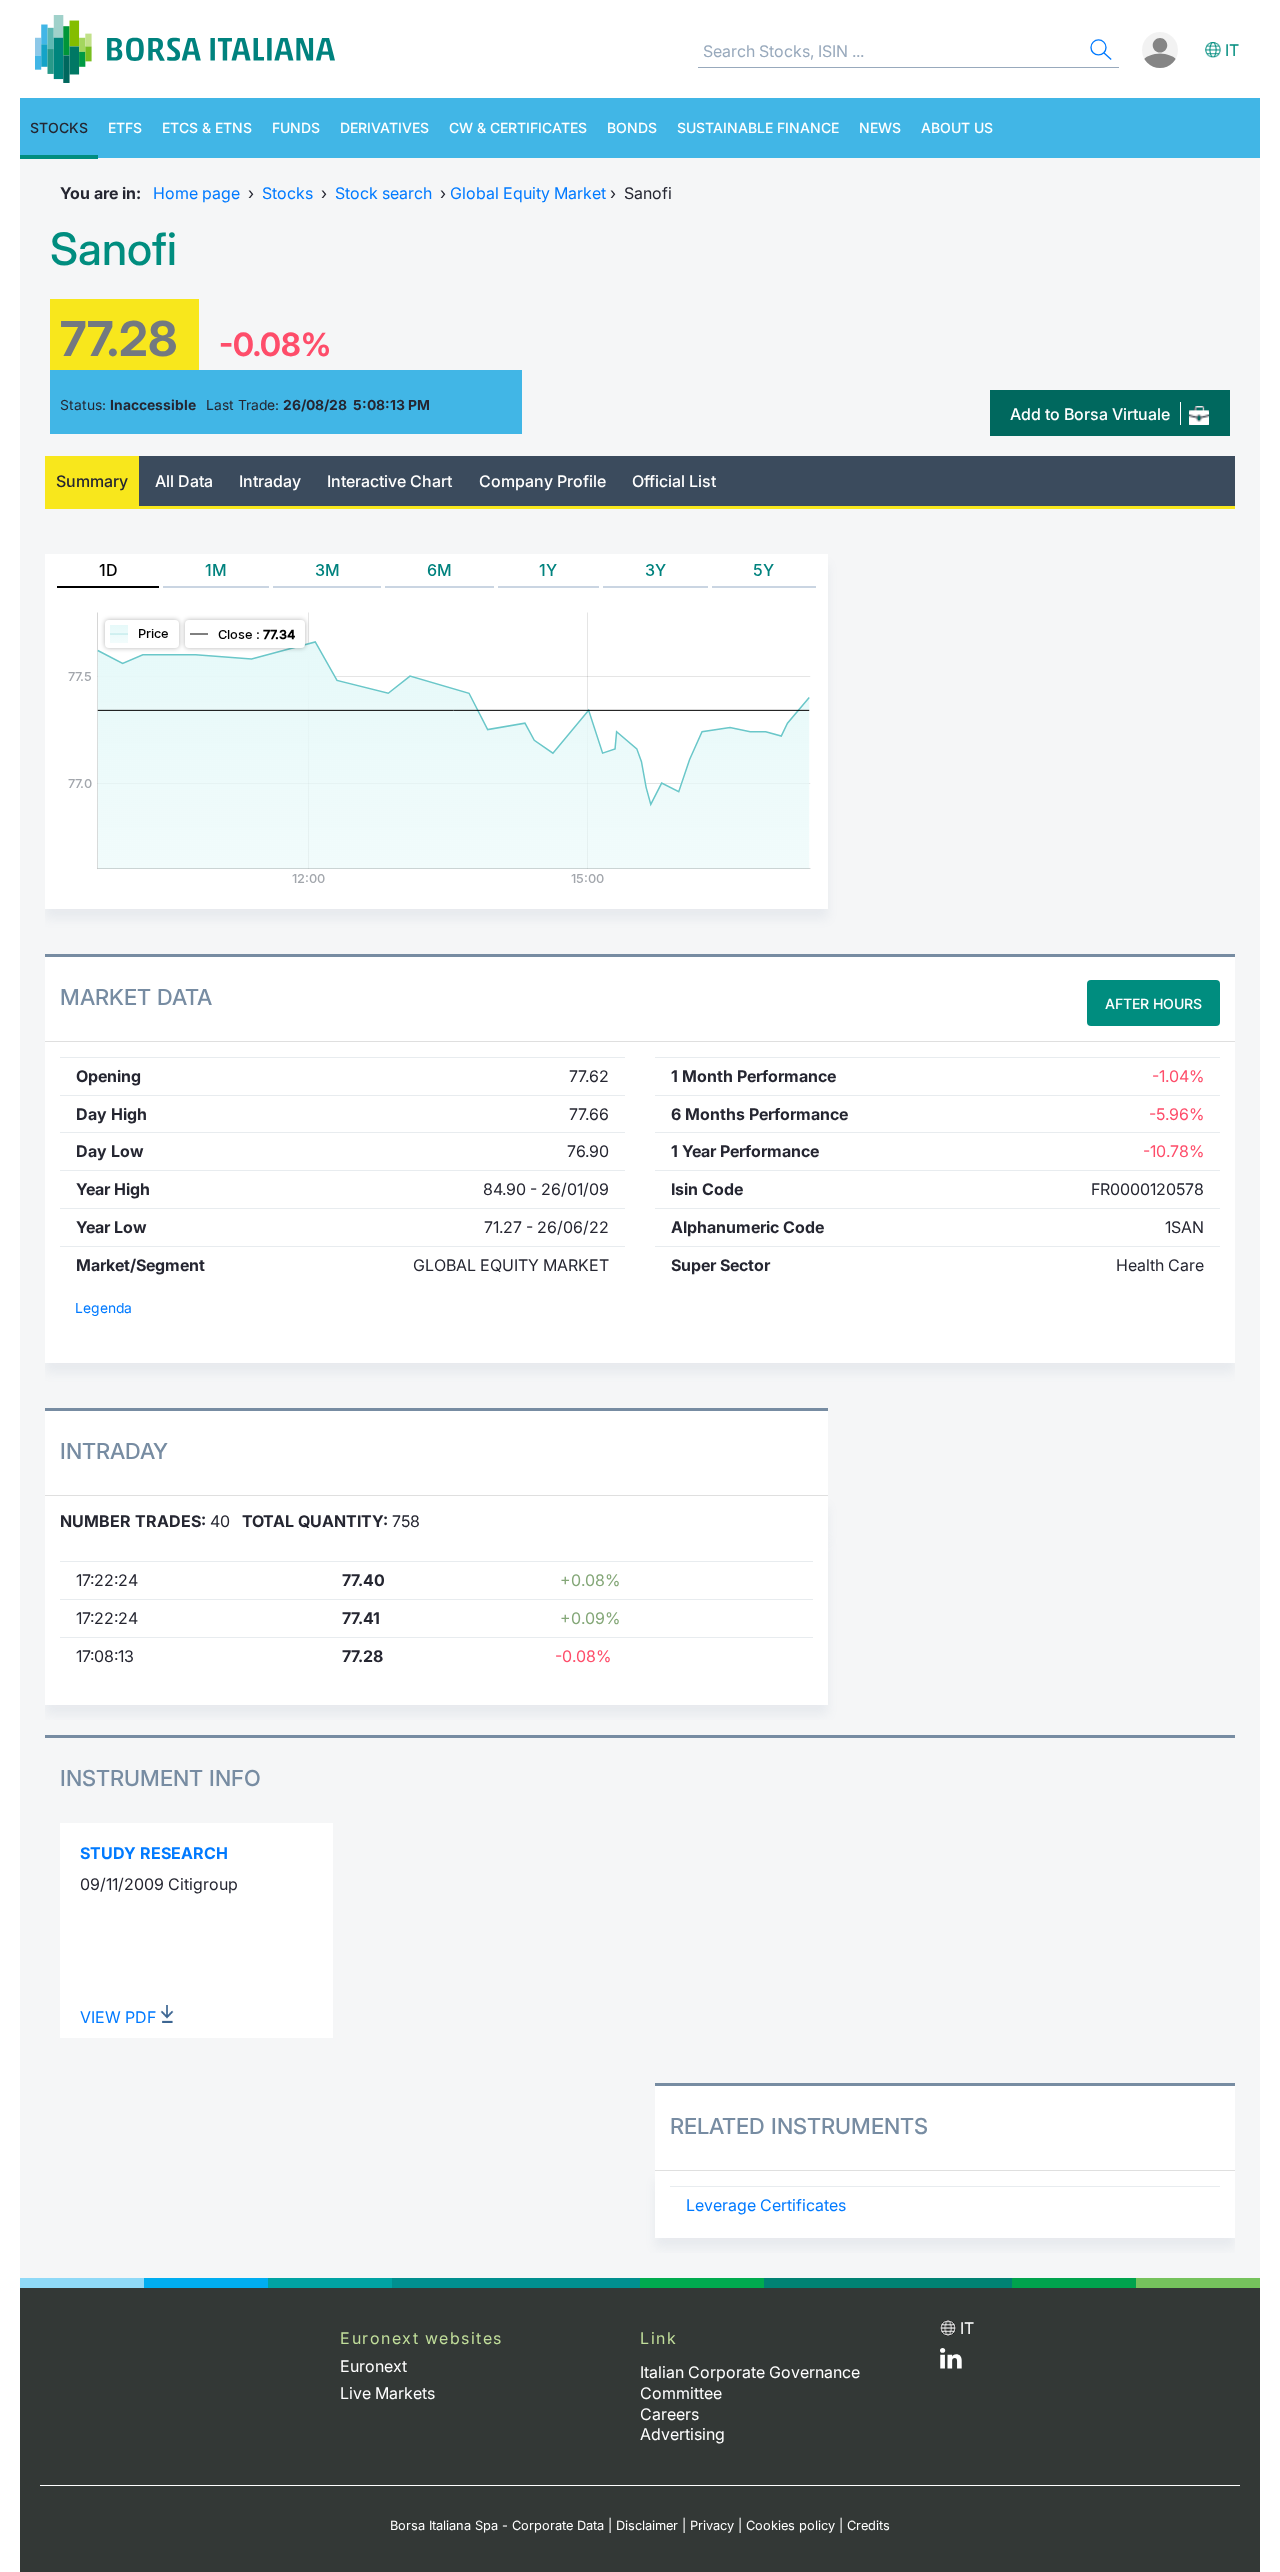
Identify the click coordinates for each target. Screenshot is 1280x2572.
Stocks (59, 127)
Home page (196, 193)
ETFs (125, 127)
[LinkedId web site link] (951, 2363)
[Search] (1099, 52)
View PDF (120, 2017)
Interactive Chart (389, 481)
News (880, 127)
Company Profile (542, 481)
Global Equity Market (528, 193)
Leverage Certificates (766, 2205)
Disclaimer (647, 2525)
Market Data (136, 997)
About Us (957, 127)
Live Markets (387, 2393)
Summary (92, 481)
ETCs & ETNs (207, 127)
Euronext (373, 2366)
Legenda (103, 1308)
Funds (296, 127)
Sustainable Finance (758, 127)
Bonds (632, 127)
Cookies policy (790, 2525)
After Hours (1153, 1003)
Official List (674, 481)
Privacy (712, 2525)
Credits (868, 2525)
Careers (669, 2414)
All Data (184, 481)
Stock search (383, 193)
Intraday (270, 481)
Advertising (682, 2434)
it (1232, 50)
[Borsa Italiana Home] (185, 49)
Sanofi (113, 249)
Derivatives (384, 127)
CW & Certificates (518, 127)
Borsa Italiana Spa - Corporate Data (497, 2525)
